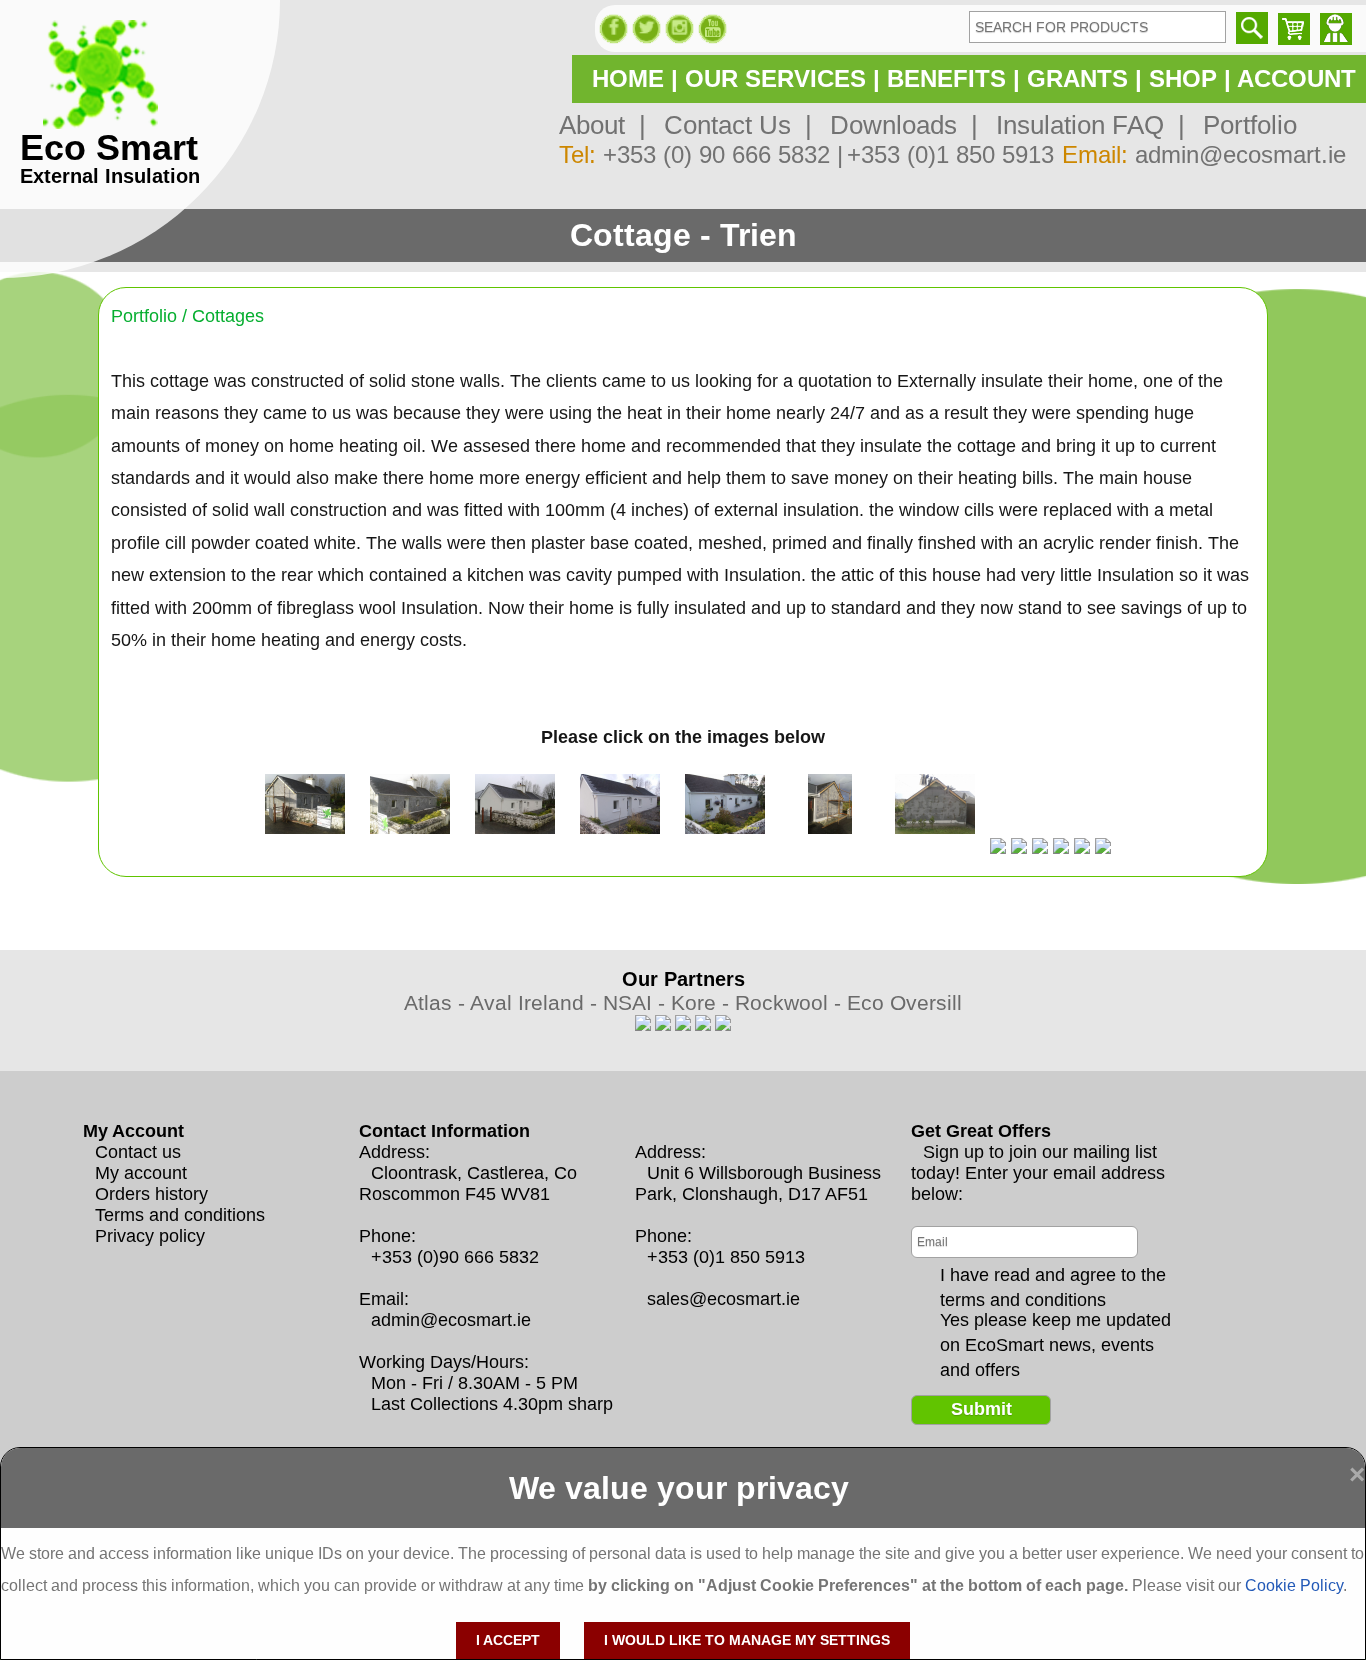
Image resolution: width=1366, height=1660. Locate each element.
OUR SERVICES (775, 78)
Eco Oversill (904, 1002)
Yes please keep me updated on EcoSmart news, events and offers (1055, 1321)
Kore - (703, 1002)
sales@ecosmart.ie (723, 1299)
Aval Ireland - (536, 1002)
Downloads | (897, 125)
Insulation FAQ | (1083, 125)
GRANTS (1077, 78)
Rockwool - (791, 1002)
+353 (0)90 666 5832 (455, 1257)
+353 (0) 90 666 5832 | (723, 154)
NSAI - (637, 1002)
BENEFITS (946, 78)
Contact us (138, 1152)
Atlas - (437, 1002)
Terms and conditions (180, 1215)
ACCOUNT (1296, 78)
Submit (981, 1409)
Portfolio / (151, 316)
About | (602, 125)
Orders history (151, 1194)
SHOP (1183, 78)
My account (141, 1173)
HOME (628, 78)
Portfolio (1243, 125)
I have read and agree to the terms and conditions (1053, 1276)
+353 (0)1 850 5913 (950, 154)
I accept (508, 1640)
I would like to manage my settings (747, 1640)
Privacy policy (150, 1236)
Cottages (228, 316)
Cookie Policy (1294, 1585)
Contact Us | (731, 125)
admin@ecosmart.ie (1240, 154)
